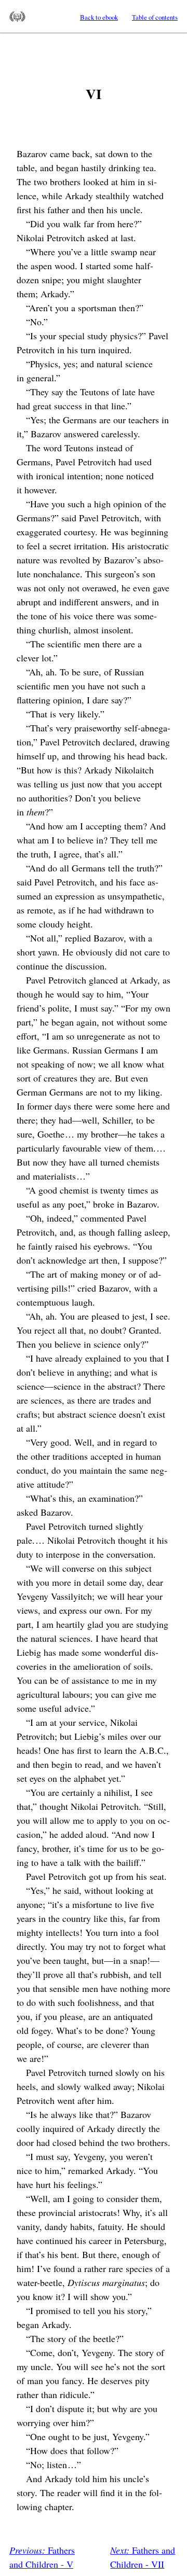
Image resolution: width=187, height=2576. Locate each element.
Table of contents (155, 17)
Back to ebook (99, 17)
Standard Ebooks (17, 17)
